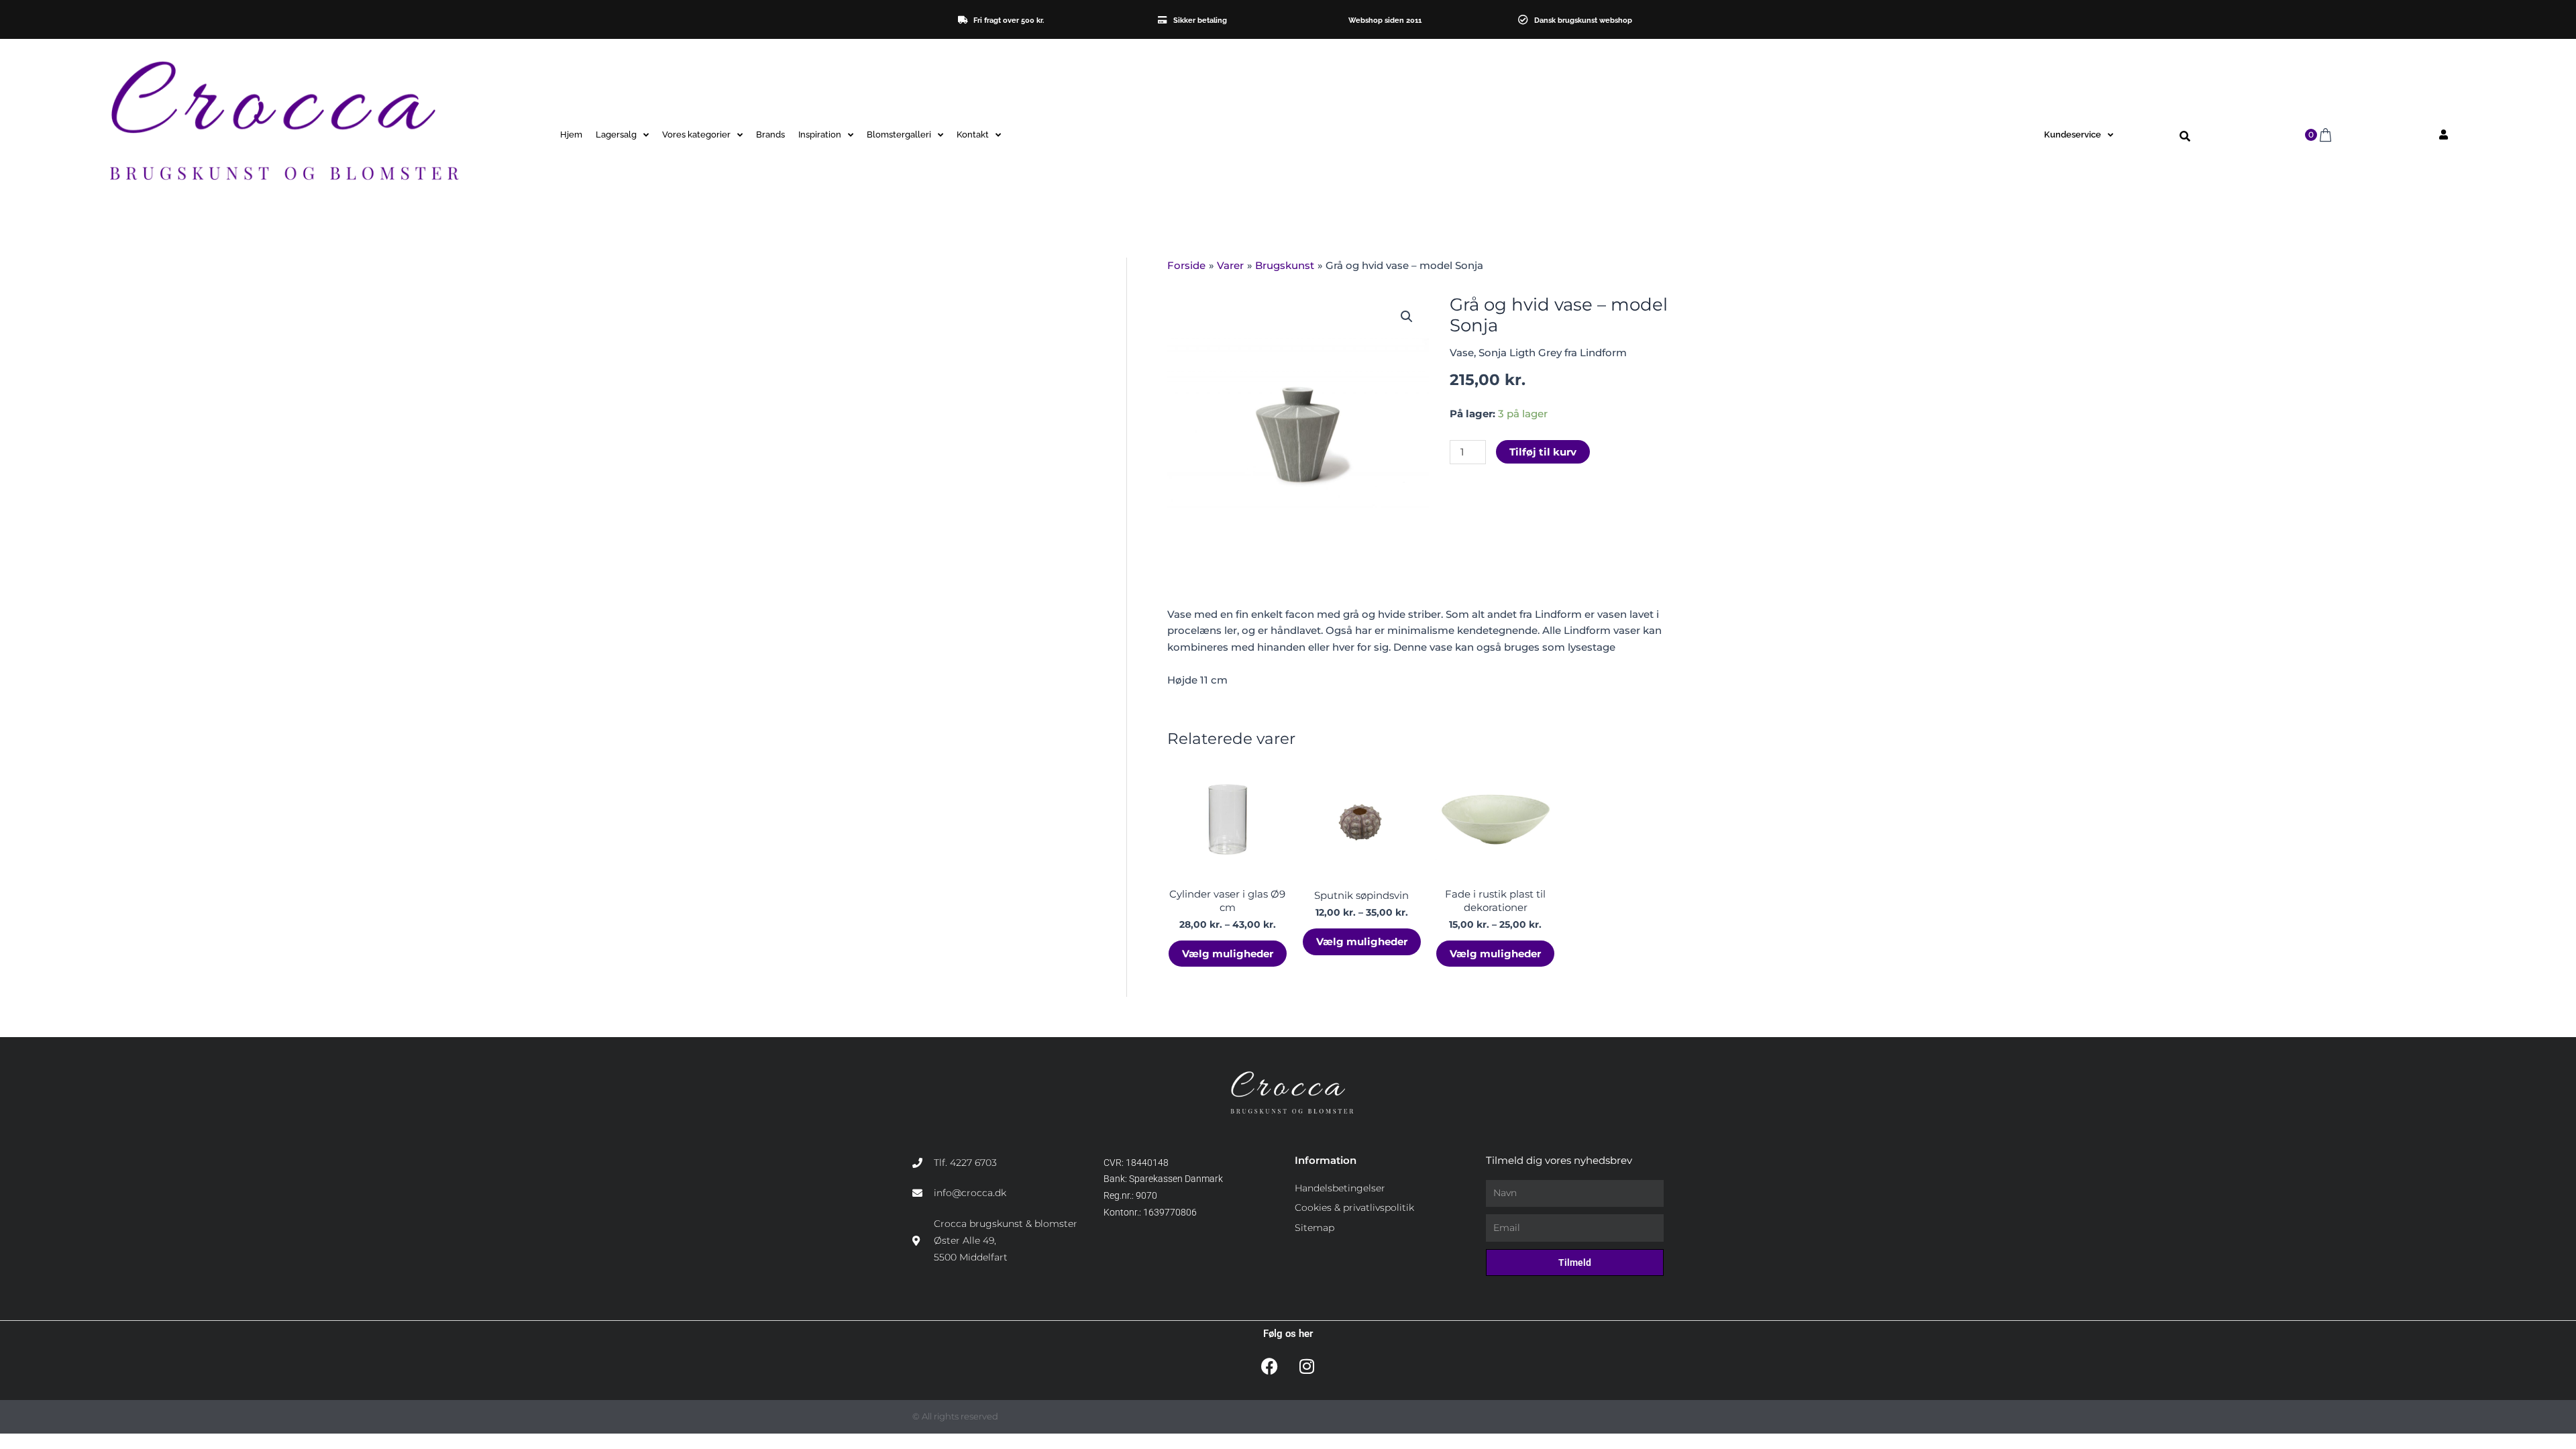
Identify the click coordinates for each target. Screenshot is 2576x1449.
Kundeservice (2073, 135)
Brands (770, 135)
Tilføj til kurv (1543, 452)
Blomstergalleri (899, 135)
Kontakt (973, 135)
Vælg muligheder (1228, 954)
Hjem (571, 135)
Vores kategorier (696, 135)
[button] (2185, 137)
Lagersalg (616, 135)
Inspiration (820, 135)
